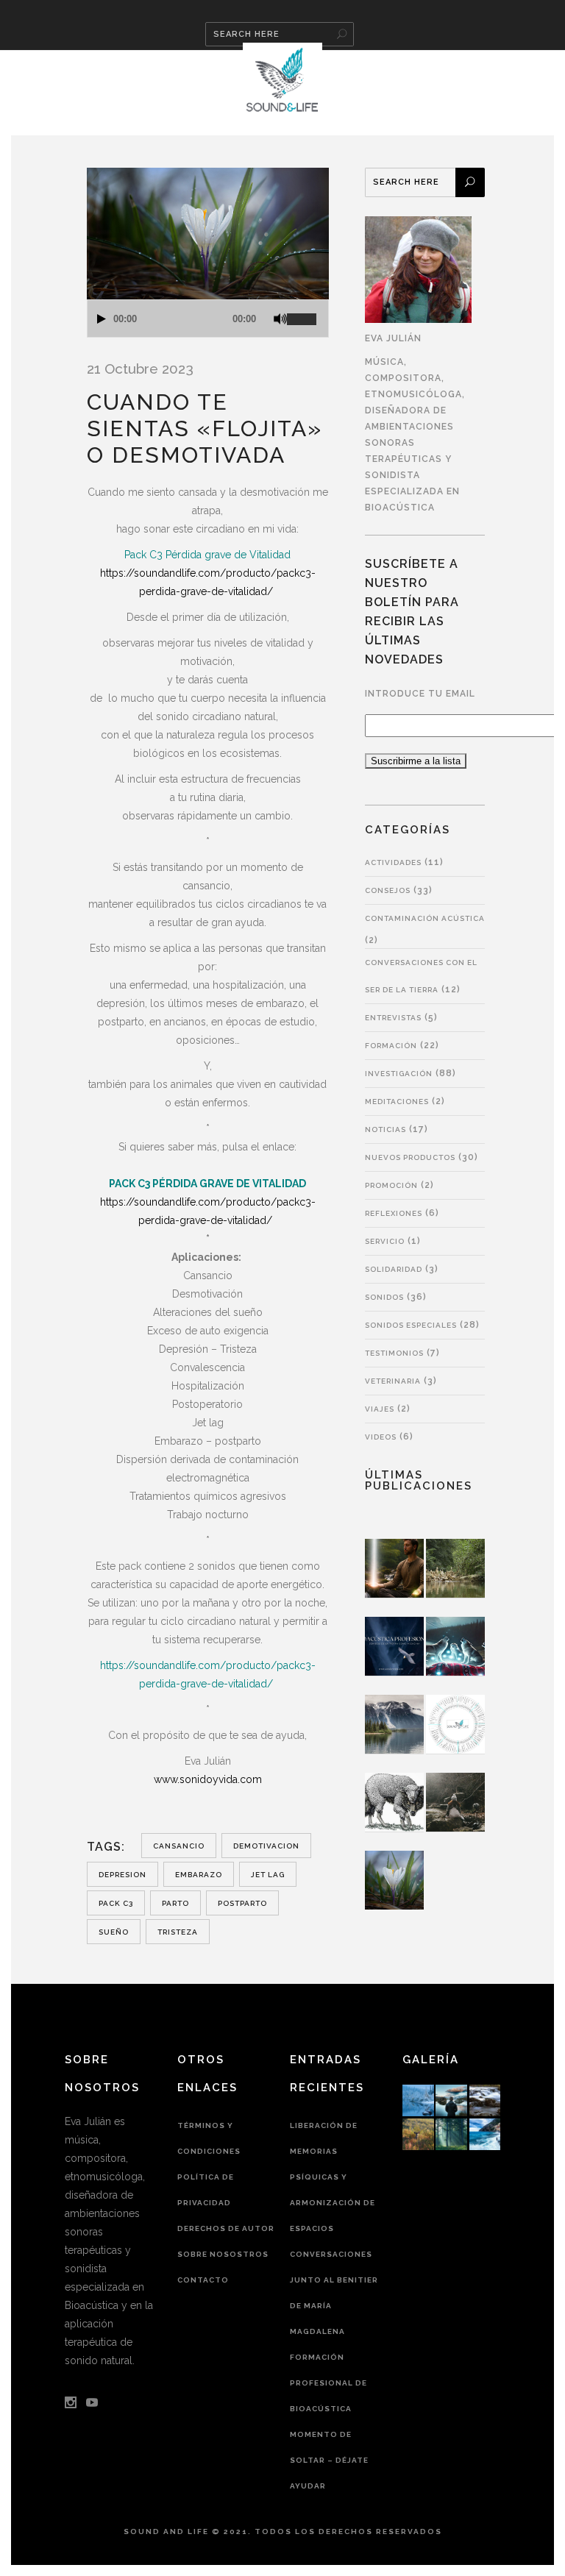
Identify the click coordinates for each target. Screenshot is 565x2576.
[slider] (308, 313)
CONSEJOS (388, 890)
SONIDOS (384, 1297)
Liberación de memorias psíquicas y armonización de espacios (333, 2177)
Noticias (385, 1129)
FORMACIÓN (391, 1046)
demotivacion (266, 1846)
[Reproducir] (102, 319)
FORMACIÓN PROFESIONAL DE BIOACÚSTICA (328, 2383)
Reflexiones (394, 1213)
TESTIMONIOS (394, 1353)
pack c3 (116, 1903)
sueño (114, 1932)
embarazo (199, 1875)
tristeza (178, 1932)
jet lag (268, 1875)
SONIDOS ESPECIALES (411, 1325)
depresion (122, 1875)
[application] (208, 319)
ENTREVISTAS (393, 1018)
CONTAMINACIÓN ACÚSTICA (425, 918)
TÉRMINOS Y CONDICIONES (209, 2138)
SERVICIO (385, 1241)
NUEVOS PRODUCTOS (410, 1157)
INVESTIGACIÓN (399, 1074)
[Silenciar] (280, 319)
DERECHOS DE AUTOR (226, 2228)
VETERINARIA (393, 1381)
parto (175, 1903)
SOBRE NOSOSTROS (223, 2254)
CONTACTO (203, 2280)
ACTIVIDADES (393, 862)
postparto (242, 1903)
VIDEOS (381, 1437)
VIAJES (380, 1409)
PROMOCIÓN (391, 1185)
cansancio (179, 1846)
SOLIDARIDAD (394, 1269)
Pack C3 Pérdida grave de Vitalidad (207, 555)
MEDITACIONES (397, 1102)
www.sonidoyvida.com (208, 1779)
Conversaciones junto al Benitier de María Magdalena (334, 2293)
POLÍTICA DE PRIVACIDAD (206, 2190)
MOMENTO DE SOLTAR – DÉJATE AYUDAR (329, 2460)
